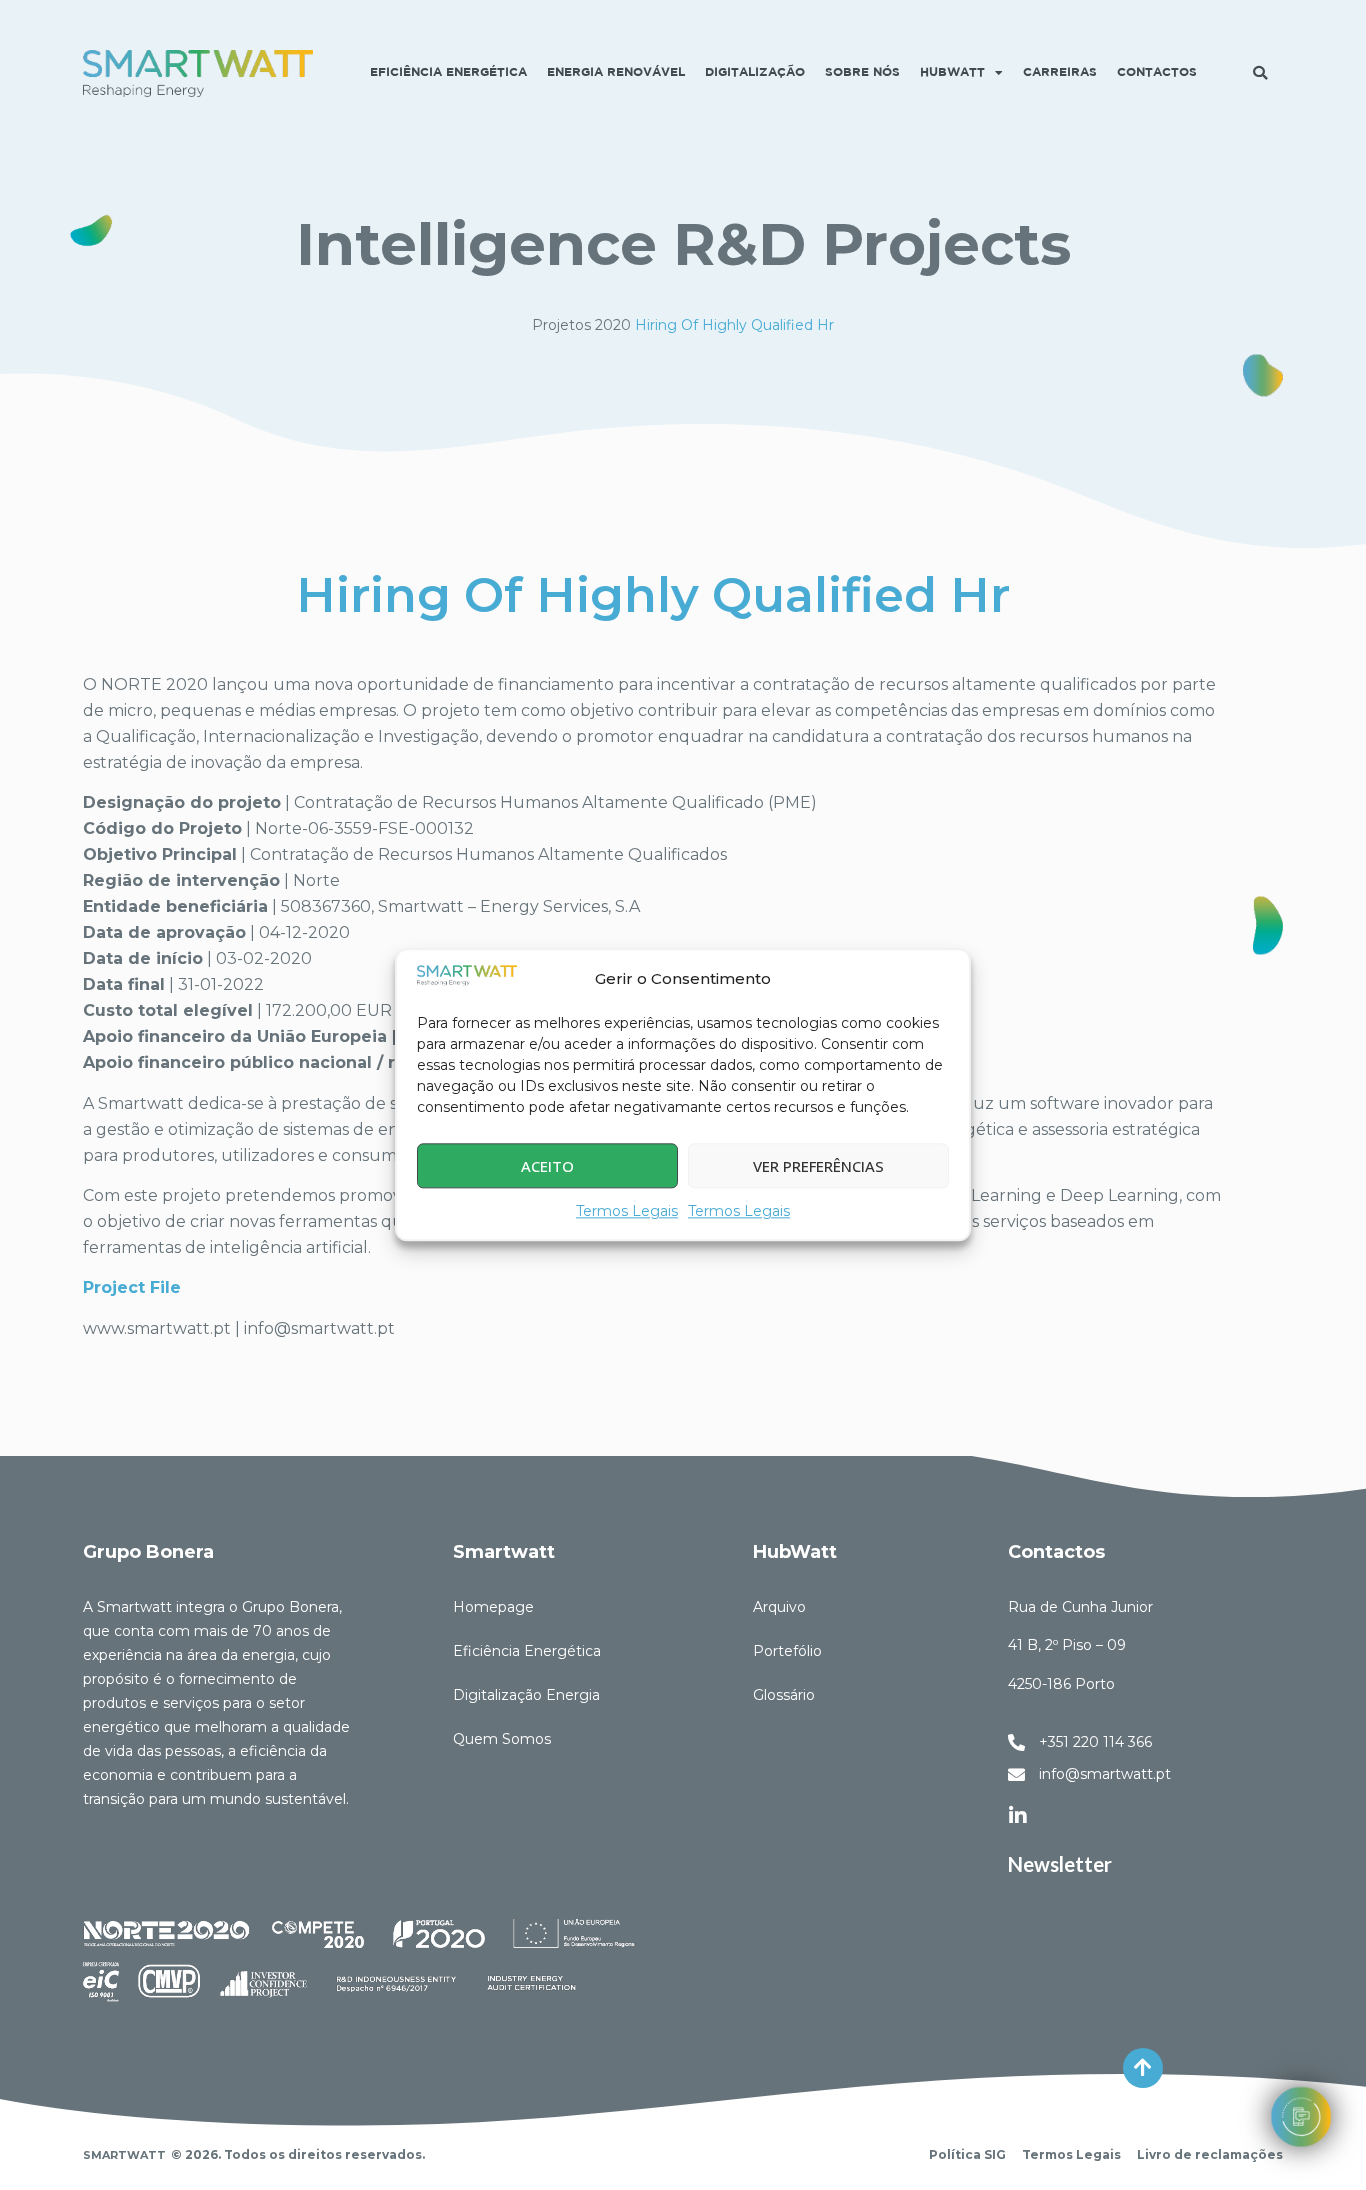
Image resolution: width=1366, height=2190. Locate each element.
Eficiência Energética (448, 72)
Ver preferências (818, 1166)
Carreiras (1060, 72)
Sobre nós (862, 72)
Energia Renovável (616, 72)
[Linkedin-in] (1018, 1816)
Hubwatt (952, 72)
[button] (1260, 73)
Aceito (547, 1166)
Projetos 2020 (581, 325)
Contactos (1157, 72)
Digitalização (755, 72)
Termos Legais (627, 1212)
